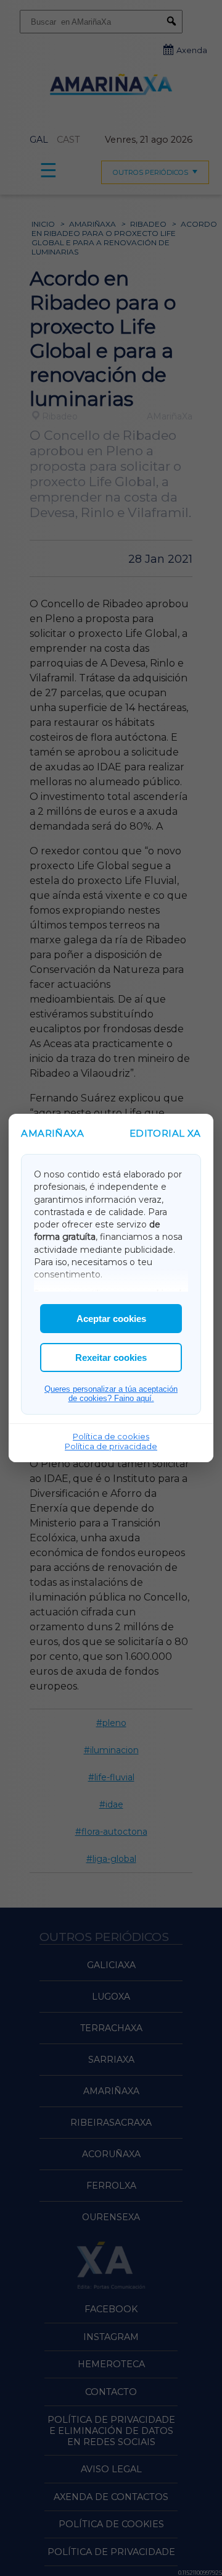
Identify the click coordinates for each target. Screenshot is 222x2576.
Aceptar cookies (111, 1319)
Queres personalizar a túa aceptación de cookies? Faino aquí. (111, 1394)
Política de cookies (111, 1436)
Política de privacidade (111, 1446)
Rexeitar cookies (111, 1357)
